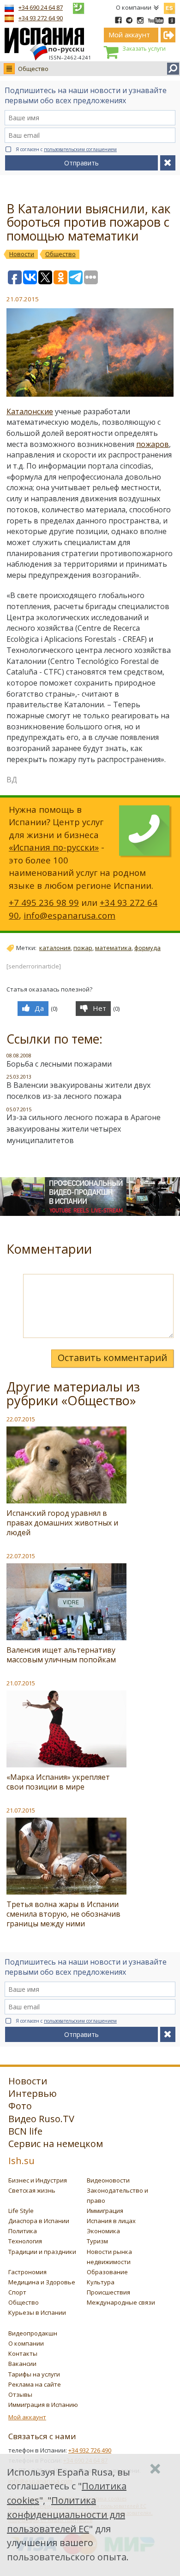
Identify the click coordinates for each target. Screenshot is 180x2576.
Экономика (103, 2231)
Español (169, 6)
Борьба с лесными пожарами (59, 1064)
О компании (134, 7)
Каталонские (30, 411)
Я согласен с (66, 149)
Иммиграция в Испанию (43, 2405)
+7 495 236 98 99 (44, 902)
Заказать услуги (144, 49)
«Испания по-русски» (54, 847)
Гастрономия (27, 2272)
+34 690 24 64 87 (41, 7)
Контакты (23, 2353)
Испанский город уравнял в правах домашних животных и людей (62, 1523)
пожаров (153, 444)
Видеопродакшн (33, 2333)
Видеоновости (108, 2180)
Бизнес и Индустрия (38, 2180)
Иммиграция (105, 2211)
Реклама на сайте (35, 2384)
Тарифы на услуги (34, 2374)
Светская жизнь (32, 2190)
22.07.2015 (21, 1419)
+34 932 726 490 (90, 2450)
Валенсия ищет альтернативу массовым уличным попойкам (61, 1655)
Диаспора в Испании (39, 2221)
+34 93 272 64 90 (41, 18)
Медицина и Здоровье (42, 2282)
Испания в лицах (111, 2221)
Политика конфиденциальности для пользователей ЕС (66, 2514)
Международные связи (121, 2302)
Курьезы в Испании (37, 2312)
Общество (33, 69)
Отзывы (20, 2394)
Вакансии (22, 2364)
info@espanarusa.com (69, 915)
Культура (101, 2282)
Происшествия (108, 2292)
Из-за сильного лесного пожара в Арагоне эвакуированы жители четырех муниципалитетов (84, 1129)
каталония (55, 948)
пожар (83, 948)
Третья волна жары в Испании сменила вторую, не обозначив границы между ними (63, 1914)
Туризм (97, 2241)
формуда (147, 948)
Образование (107, 2272)
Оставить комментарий (112, 1358)
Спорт (17, 2292)
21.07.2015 (21, 1683)
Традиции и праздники (42, 2252)
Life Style (21, 2211)
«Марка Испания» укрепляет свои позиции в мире (58, 1782)
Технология (25, 2241)
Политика (23, 2231)
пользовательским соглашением (80, 149)
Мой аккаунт (27, 2417)
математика (113, 948)
